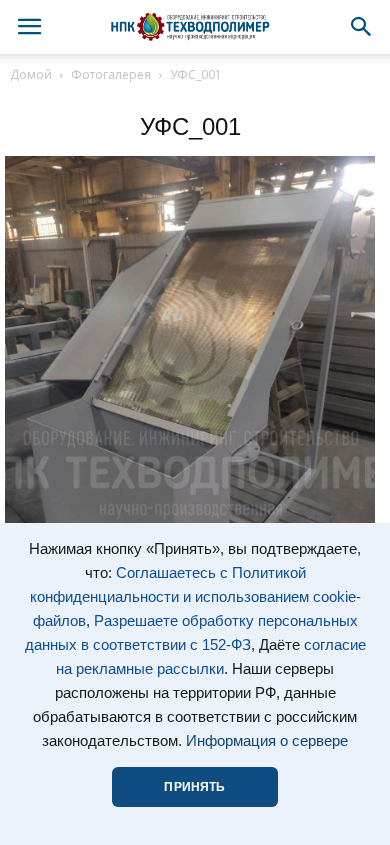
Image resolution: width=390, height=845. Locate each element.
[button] (362, 27)
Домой (31, 74)
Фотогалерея (111, 74)
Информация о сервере (267, 741)
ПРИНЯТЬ (194, 787)
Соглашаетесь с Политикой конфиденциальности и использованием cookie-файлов (195, 597)
